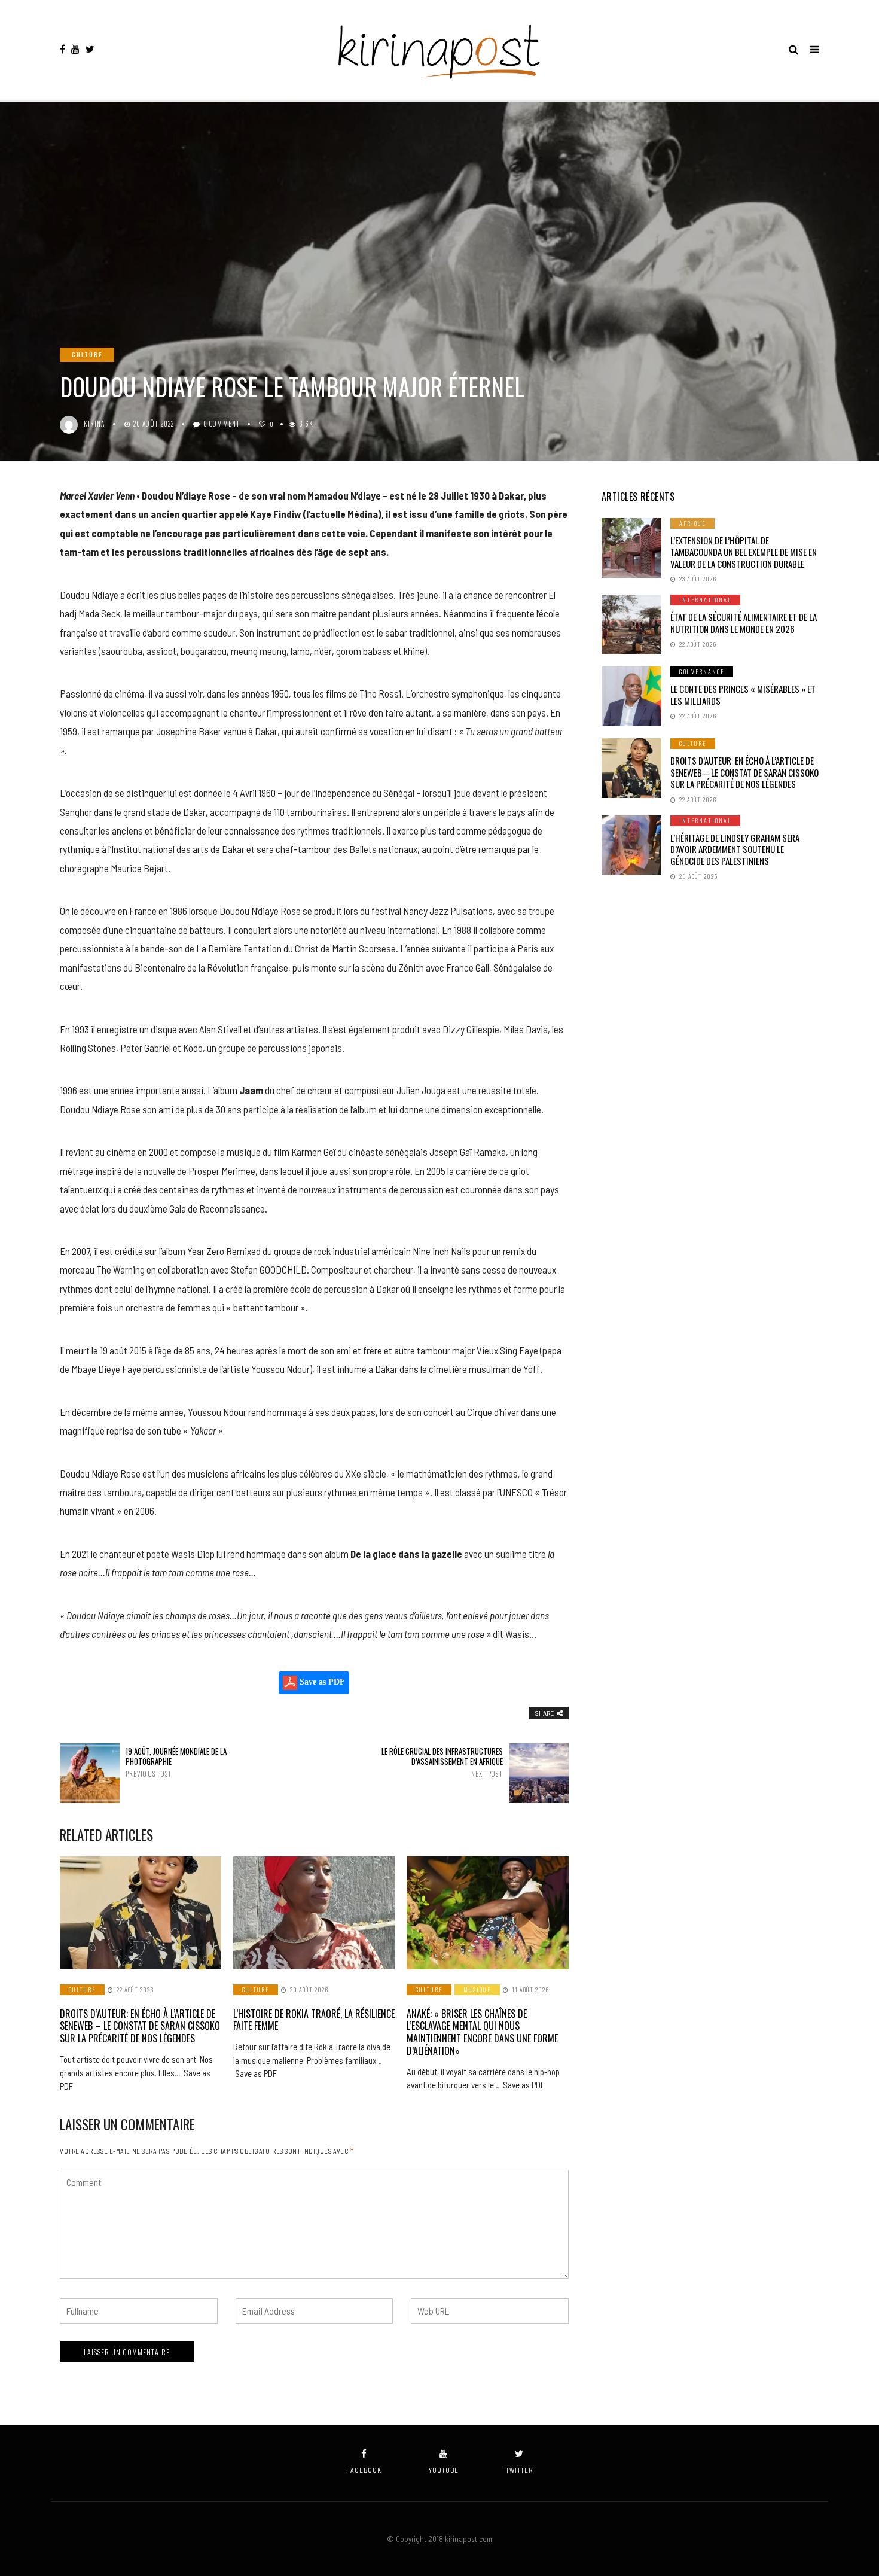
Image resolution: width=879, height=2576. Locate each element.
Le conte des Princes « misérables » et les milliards (743, 695)
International (705, 600)
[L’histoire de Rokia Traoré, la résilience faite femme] (314, 1913)
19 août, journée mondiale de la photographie (176, 1762)
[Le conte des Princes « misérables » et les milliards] (631, 696)
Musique (477, 1989)
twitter (519, 2470)
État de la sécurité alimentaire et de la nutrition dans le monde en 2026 (744, 623)
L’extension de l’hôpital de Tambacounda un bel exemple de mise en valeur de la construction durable (744, 552)
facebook (364, 2470)
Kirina (94, 424)
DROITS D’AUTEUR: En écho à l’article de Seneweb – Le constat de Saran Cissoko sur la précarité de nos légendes (140, 2026)
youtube (444, 2470)
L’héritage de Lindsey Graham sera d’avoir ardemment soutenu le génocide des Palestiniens (735, 849)
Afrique (692, 523)
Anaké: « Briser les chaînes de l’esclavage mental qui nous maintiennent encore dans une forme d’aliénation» (482, 2032)
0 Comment (222, 424)
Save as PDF (321, 1682)
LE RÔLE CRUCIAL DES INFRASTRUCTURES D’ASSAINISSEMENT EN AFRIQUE (442, 1762)
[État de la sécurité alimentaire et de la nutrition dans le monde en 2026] (631, 625)
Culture (87, 354)
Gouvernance (702, 672)
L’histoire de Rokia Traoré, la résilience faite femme (314, 2020)
